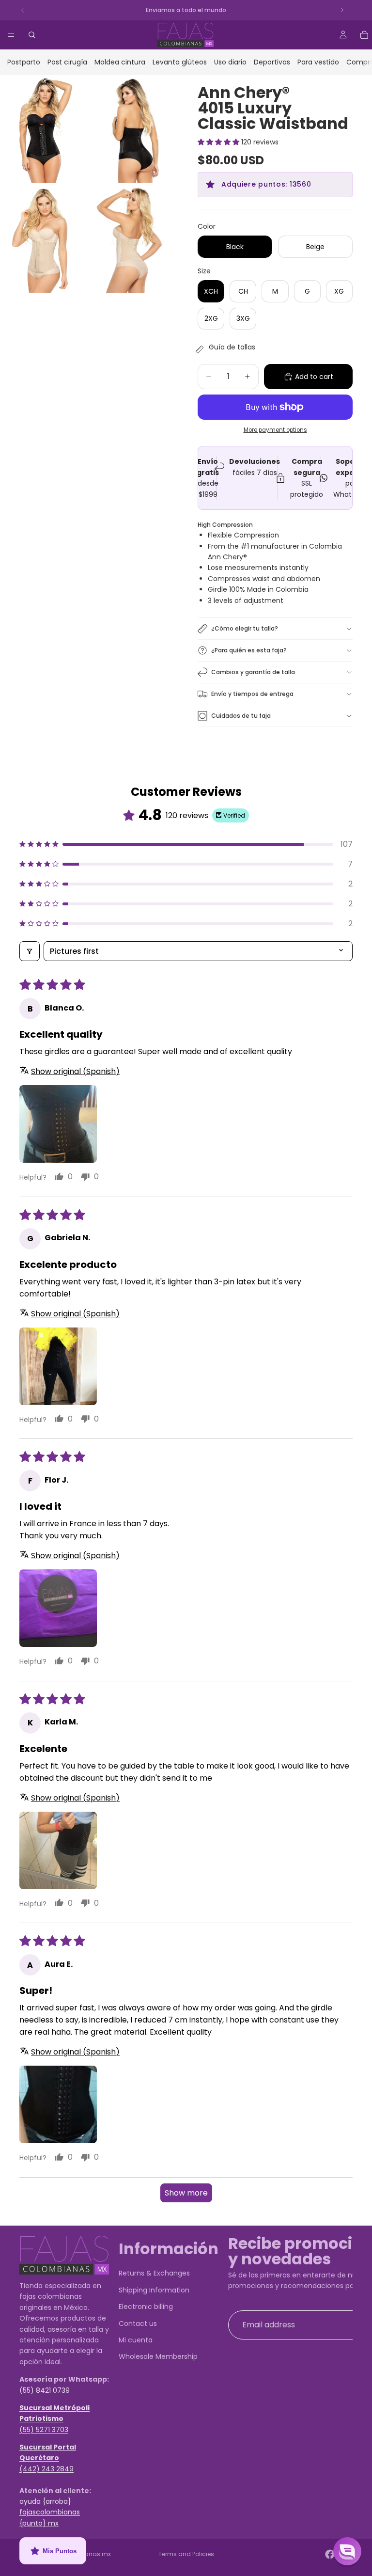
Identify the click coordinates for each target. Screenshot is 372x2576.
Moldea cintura (120, 62)
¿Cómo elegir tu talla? (245, 628)
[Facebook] (330, 2554)
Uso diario (230, 62)
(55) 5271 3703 (44, 2429)
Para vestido (318, 62)
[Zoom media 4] (131, 239)
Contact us (138, 2323)
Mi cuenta (136, 2339)
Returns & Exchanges (154, 2273)
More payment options (275, 430)
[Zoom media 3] (43, 239)
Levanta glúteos (180, 62)
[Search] (32, 35)
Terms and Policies (186, 2554)
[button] (219, 142)
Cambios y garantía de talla (253, 672)
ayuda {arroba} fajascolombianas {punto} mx (50, 2512)
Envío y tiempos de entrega (252, 694)
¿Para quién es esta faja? (249, 650)
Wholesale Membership (158, 2356)
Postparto (24, 62)
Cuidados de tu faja (241, 716)
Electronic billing (146, 2307)
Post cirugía (67, 62)
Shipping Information (154, 2290)
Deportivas (272, 62)
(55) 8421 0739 (45, 2390)
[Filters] (30, 951)
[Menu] (11, 35)
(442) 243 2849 (46, 2468)
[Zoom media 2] (131, 129)
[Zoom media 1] (43, 129)
